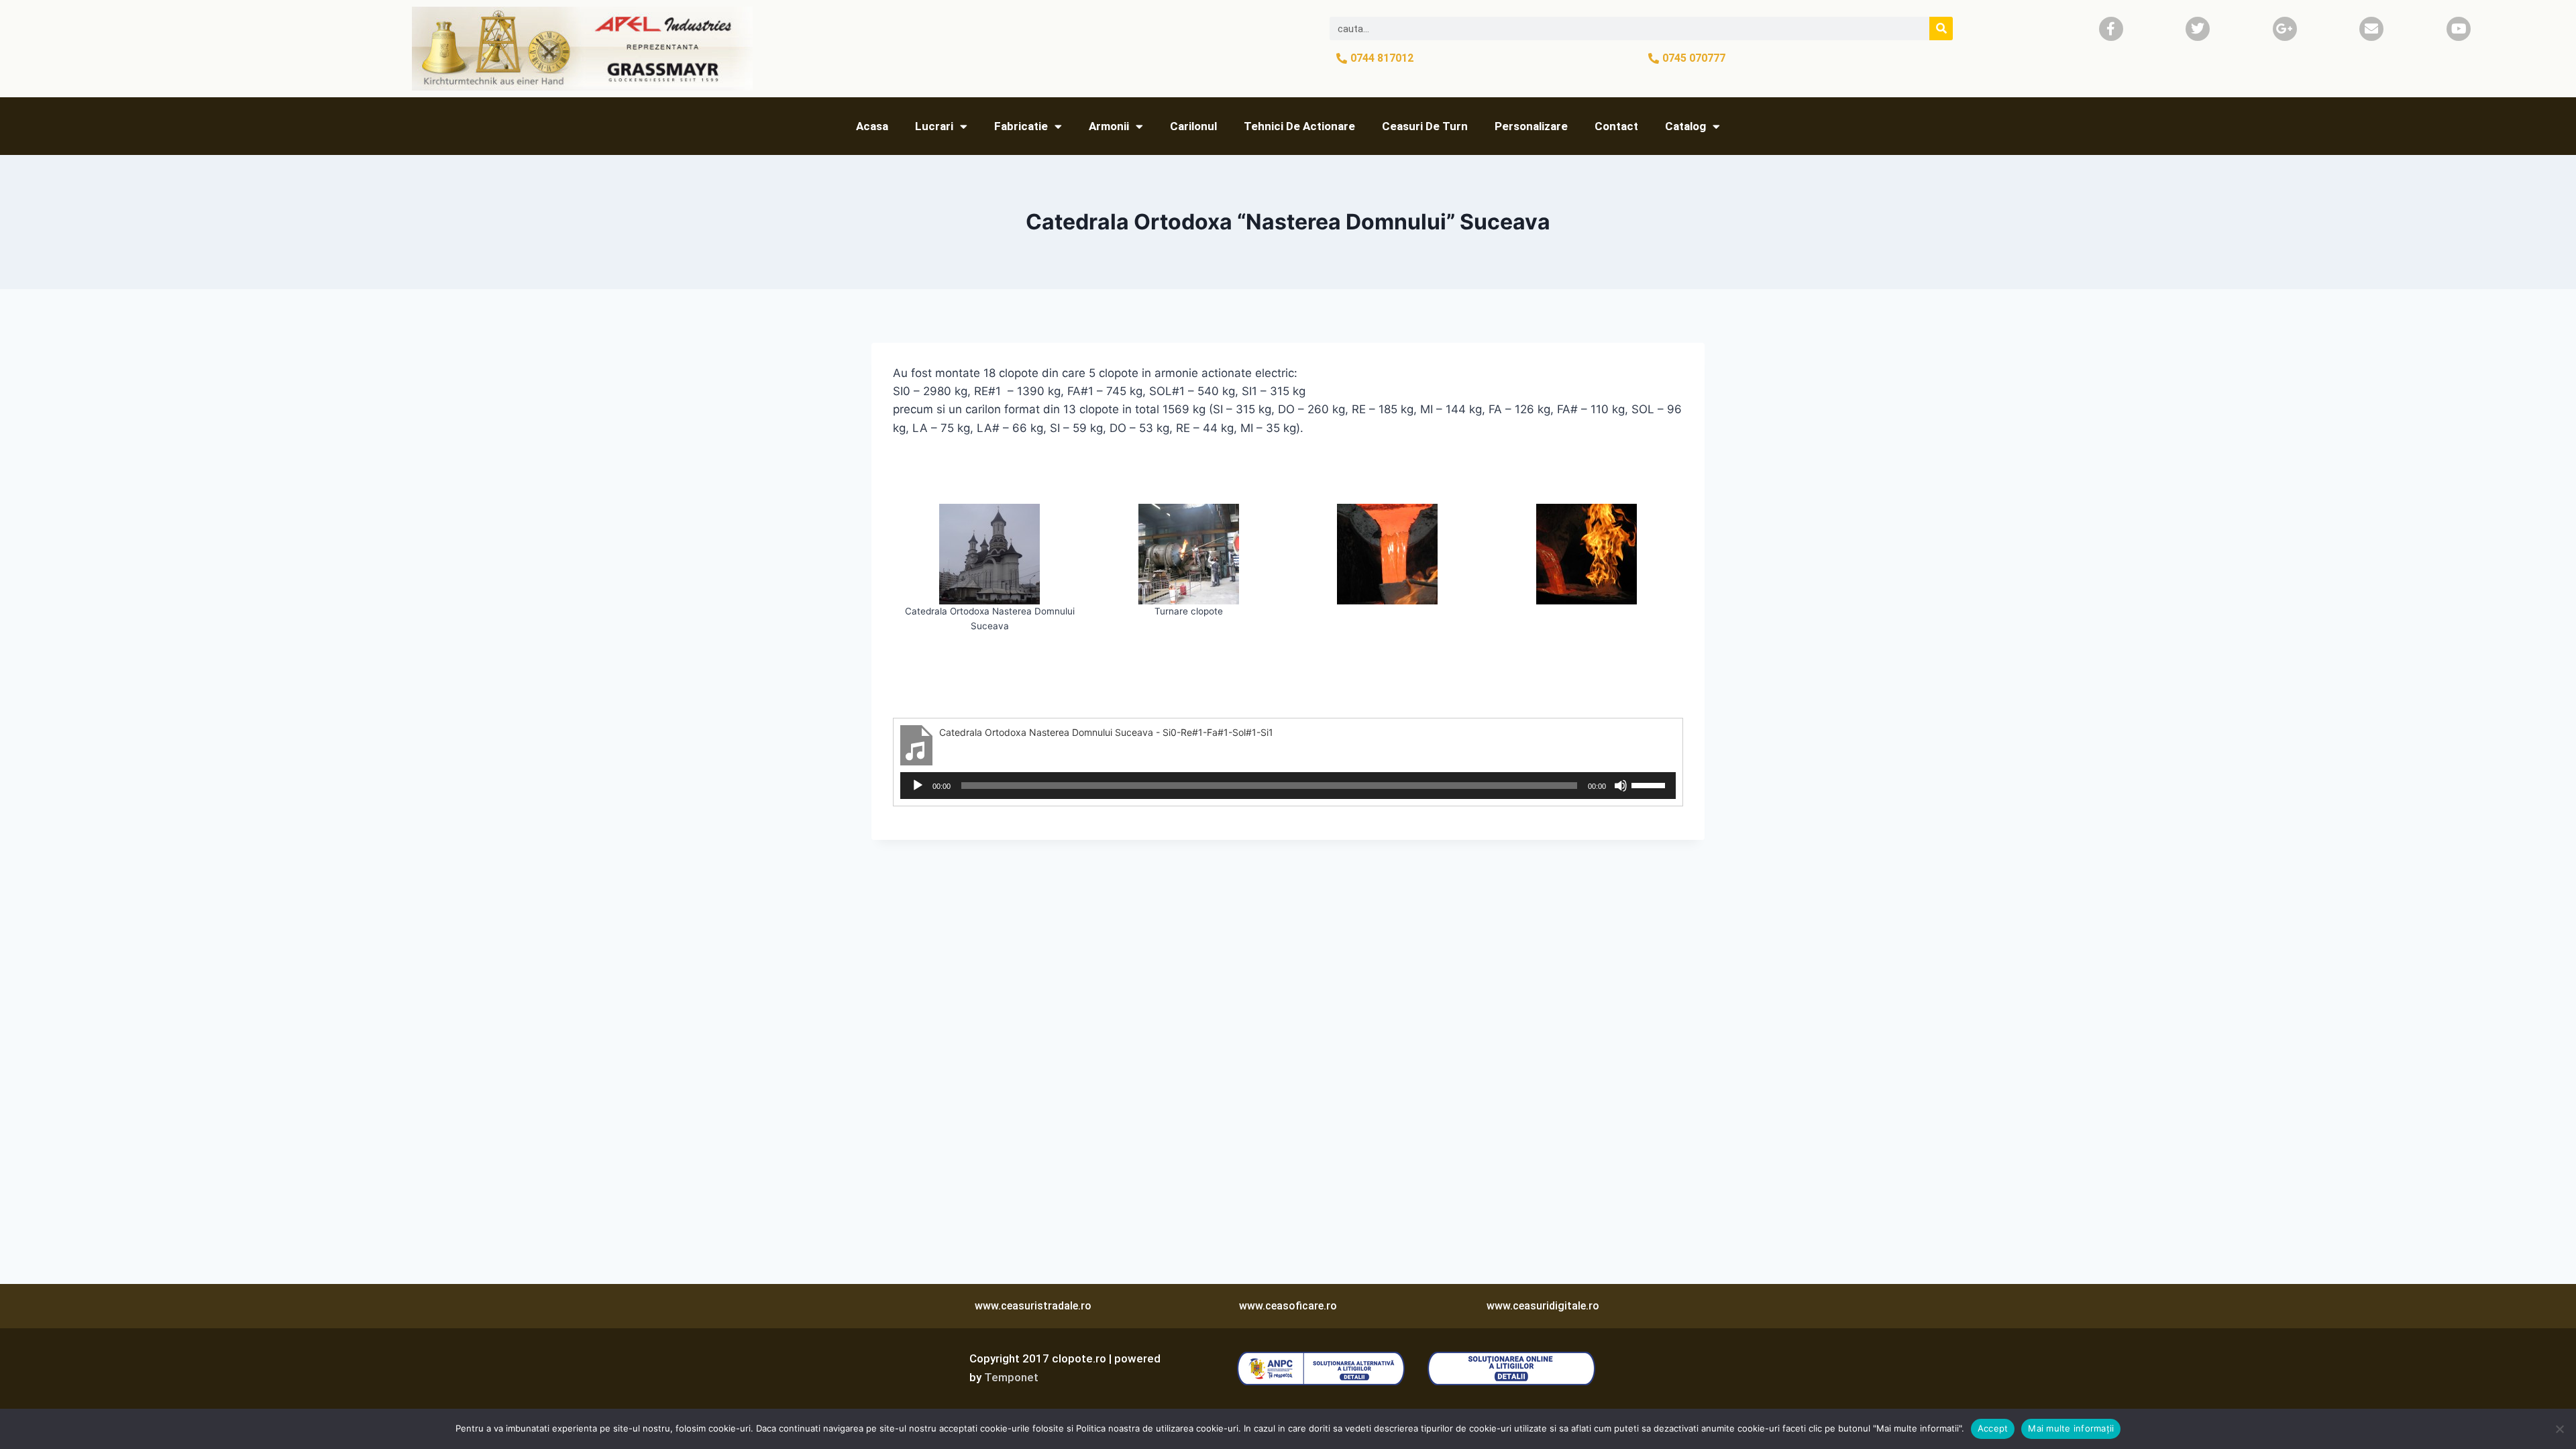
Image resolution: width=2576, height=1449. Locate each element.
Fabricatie (1021, 126)
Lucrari (934, 126)
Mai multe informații (2071, 1428)
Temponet (1011, 1377)
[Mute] (1621, 786)
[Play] (918, 786)
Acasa (872, 126)
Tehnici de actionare (1299, 126)
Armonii (1109, 126)
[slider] (1650, 784)
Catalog (1685, 126)
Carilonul (1193, 126)
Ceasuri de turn (1425, 126)
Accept (1993, 1428)
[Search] (1941, 29)
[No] (2559, 1429)
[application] (1288, 786)
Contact (1616, 126)
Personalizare (1531, 126)
